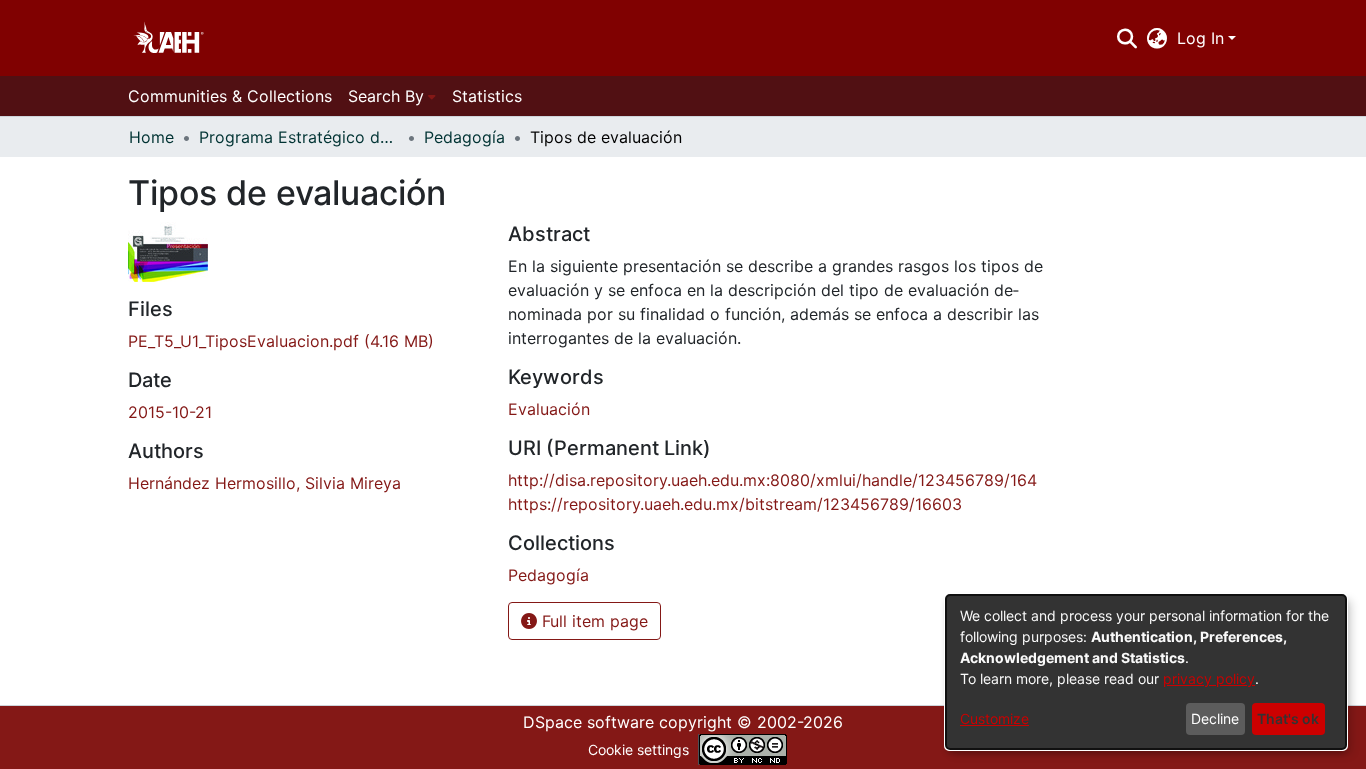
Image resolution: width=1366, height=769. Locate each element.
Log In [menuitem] (1200, 38)
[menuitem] (1157, 38)
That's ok (1288, 718)
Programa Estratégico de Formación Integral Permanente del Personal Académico (299, 137)
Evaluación (549, 409)
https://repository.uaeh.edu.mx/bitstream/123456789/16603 (735, 504)
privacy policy (1209, 678)
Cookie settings (638, 749)
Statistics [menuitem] (487, 96)
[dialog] (1146, 672)
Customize (994, 718)
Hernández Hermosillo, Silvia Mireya (264, 483)
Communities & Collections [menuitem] (230, 96)
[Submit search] (1126, 38)
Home (151, 137)
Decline (1215, 718)
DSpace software (588, 722)
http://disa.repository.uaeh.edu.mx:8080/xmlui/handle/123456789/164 (772, 480)
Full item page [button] (592, 621)
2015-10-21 (170, 412)
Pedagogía (464, 137)
